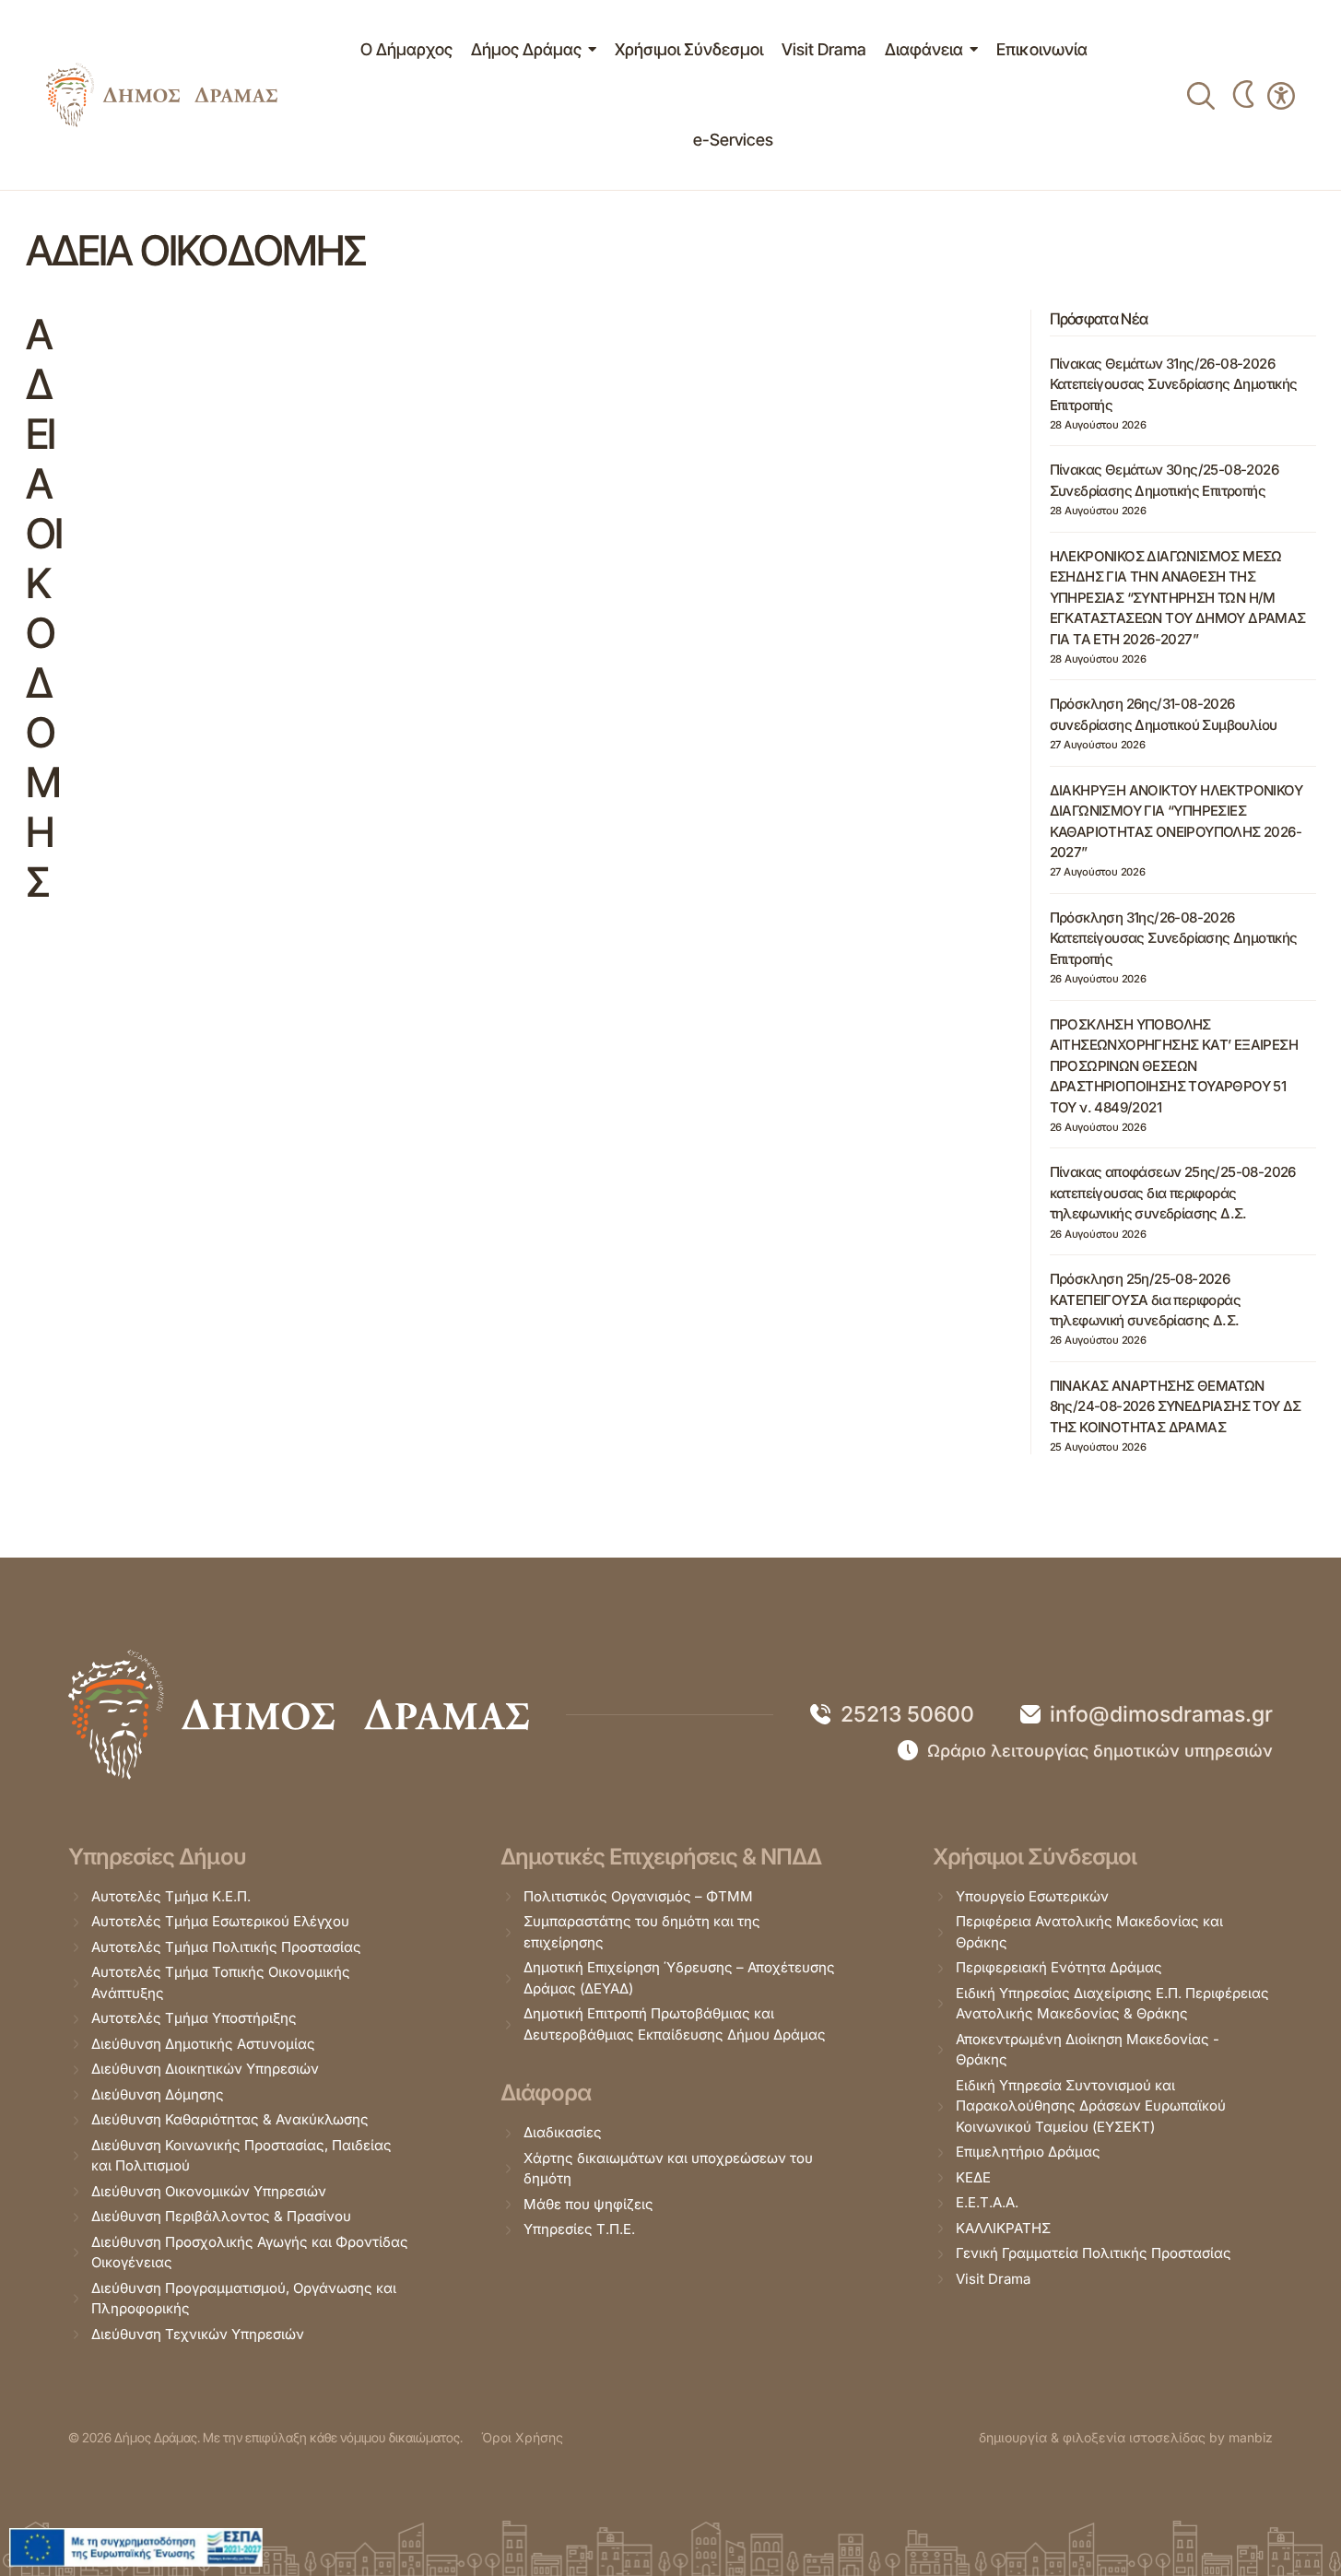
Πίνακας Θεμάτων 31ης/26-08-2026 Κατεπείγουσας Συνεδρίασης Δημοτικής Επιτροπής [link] (1174, 384)
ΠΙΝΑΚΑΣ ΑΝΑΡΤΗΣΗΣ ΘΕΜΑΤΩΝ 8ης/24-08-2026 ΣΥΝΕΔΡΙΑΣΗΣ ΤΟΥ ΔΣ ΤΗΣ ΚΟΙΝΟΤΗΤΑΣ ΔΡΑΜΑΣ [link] (1176, 1406)
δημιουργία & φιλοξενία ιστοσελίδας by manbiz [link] (1126, 2437)
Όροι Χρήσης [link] (522, 2437)
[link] (162, 95)
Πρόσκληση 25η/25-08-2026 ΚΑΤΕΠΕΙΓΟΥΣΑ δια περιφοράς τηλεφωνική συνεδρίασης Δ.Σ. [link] (1145, 1300)
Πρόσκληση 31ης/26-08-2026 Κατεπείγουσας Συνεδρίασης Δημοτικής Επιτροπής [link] (1174, 938)
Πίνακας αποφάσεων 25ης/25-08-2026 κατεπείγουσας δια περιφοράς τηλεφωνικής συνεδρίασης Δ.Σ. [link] (1173, 1193)
